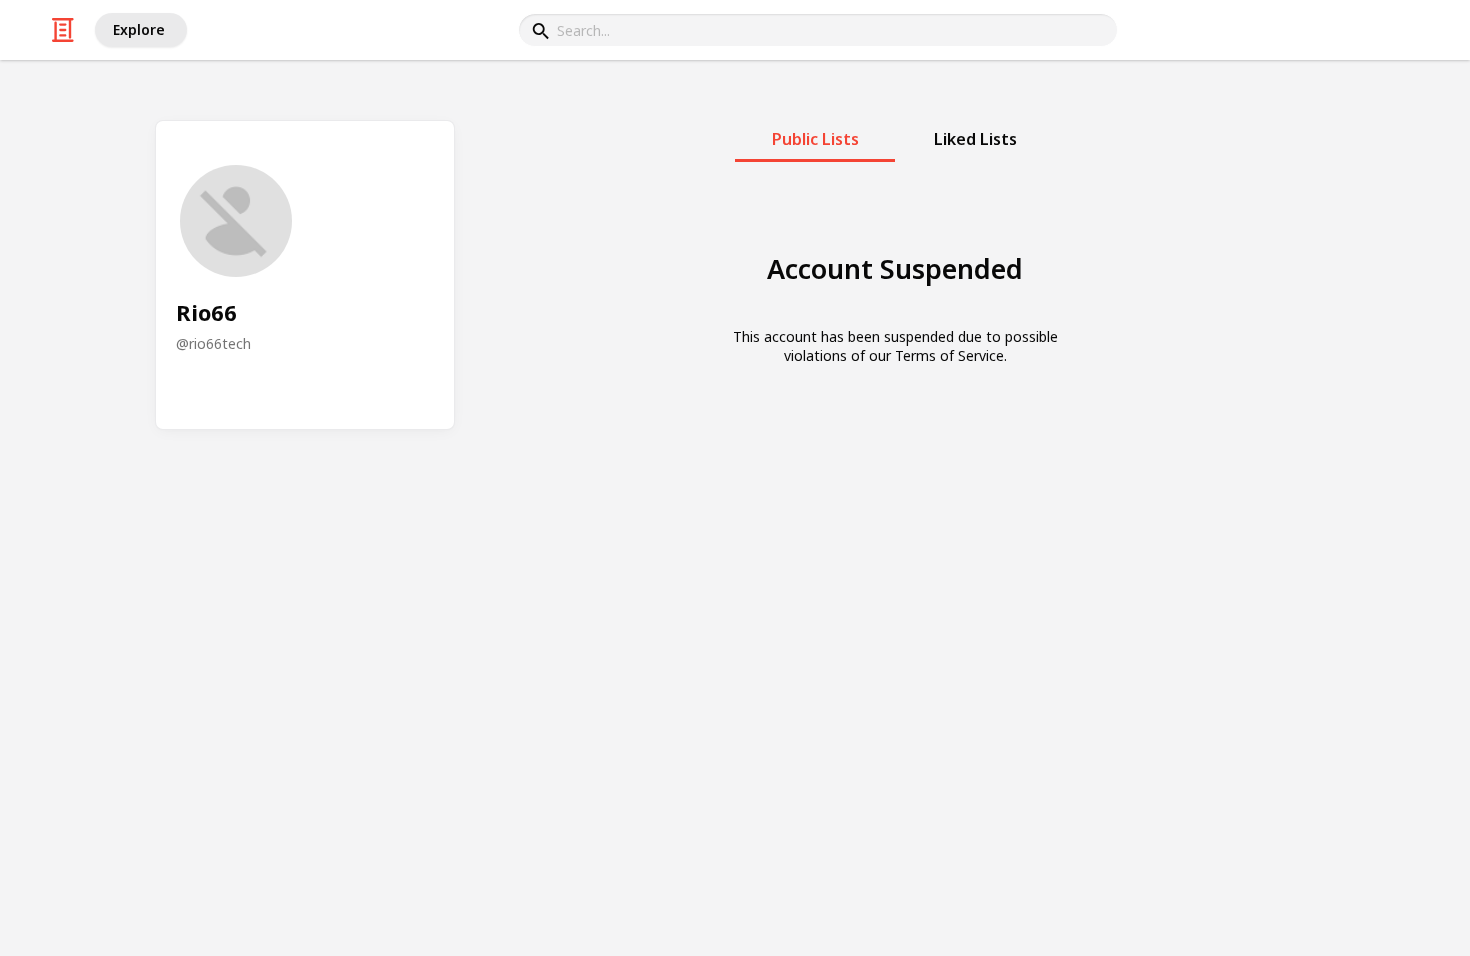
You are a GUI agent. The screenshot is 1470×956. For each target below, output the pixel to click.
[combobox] (818, 30)
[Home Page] (63, 30)
